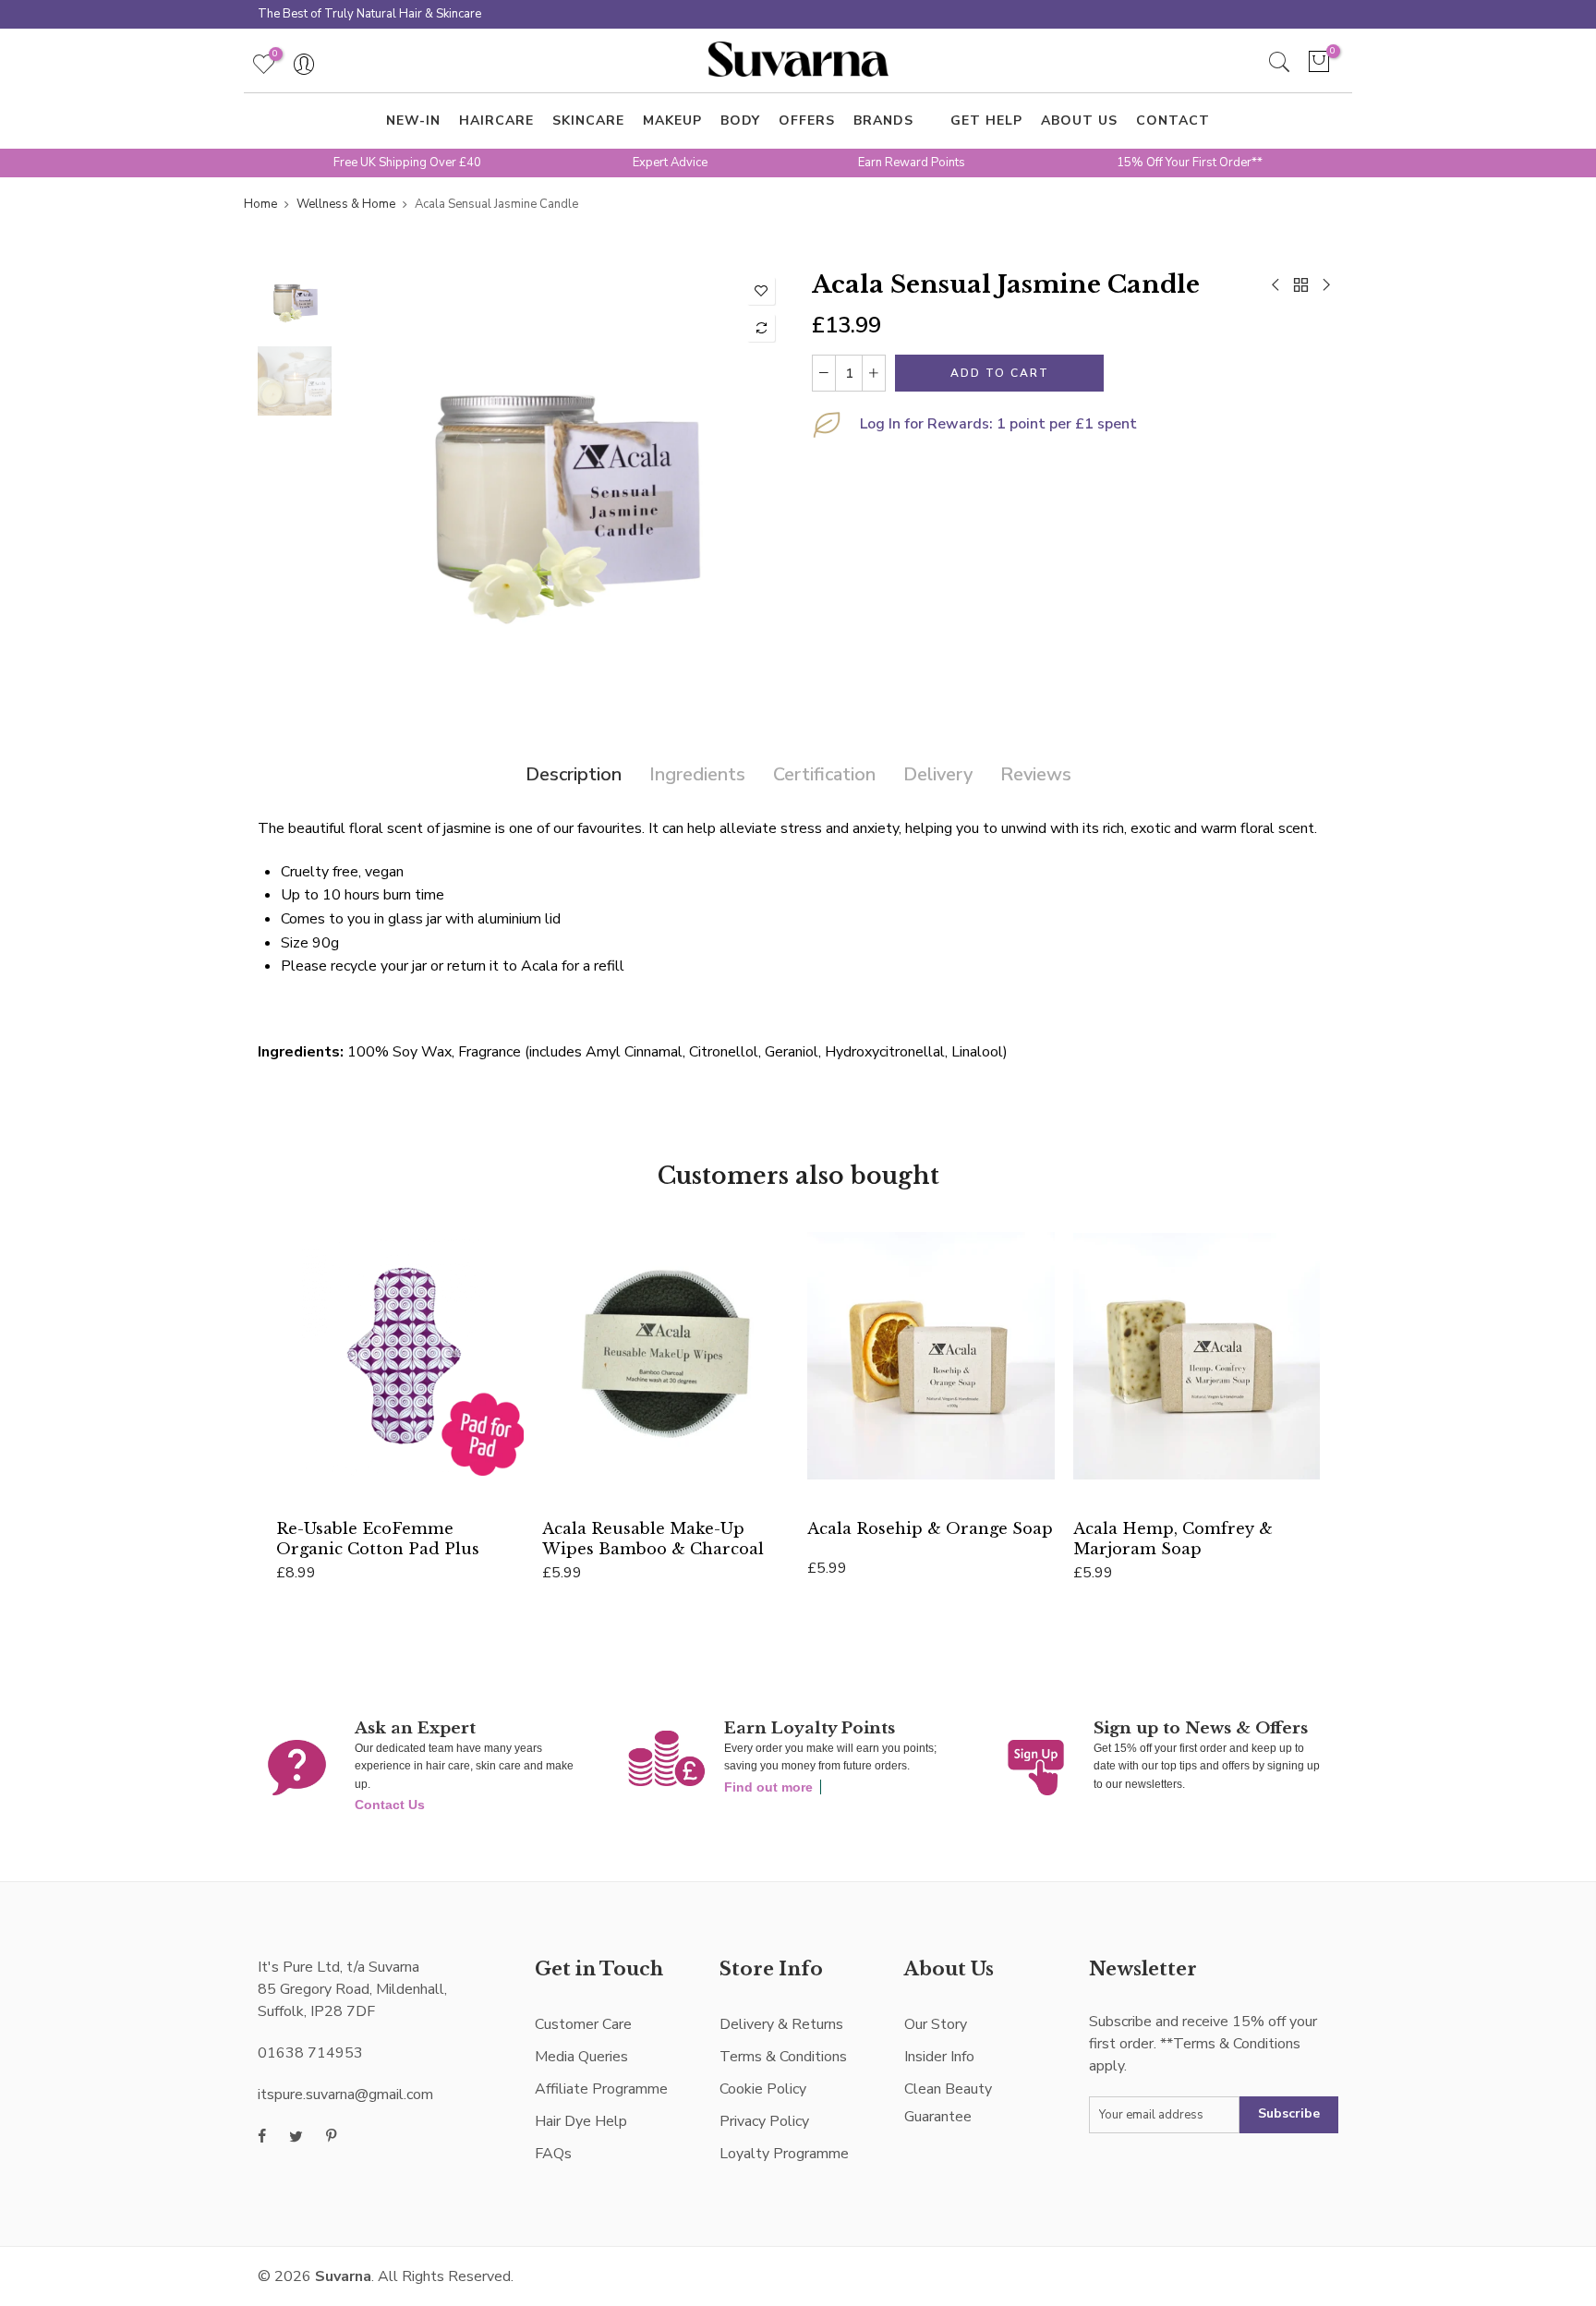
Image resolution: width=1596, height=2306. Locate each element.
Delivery (938, 774)
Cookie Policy (763, 2089)
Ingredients (697, 774)
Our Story (936, 2024)
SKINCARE (588, 121)
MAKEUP (672, 121)
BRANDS (883, 121)
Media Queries (581, 2057)
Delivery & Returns (781, 2024)
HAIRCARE (496, 121)
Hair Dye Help (581, 2121)
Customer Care (583, 2024)
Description (574, 774)
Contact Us (390, 1805)
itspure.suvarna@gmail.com (345, 2095)
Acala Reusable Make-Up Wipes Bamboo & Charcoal (653, 1538)
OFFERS (807, 121)
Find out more (768, 1787)
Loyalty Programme (784, 2154)
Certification (824, 774)
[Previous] (371, 489)
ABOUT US (1079, 121)
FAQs (553, 2154)
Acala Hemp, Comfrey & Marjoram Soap (1173, 1538)
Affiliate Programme (601, 2089)
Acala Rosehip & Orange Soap (930, 1528)
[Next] (754, 489)
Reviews (1036, 774)
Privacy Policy (764, 2121)
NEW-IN (413, 121)
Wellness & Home (346, 204)
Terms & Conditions (783, 2057)
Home (260, 204)
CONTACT (1173, 121)
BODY (740, 121)
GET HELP (986, 121)
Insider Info (939, 2057)
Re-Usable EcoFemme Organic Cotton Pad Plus (378, 1538)
